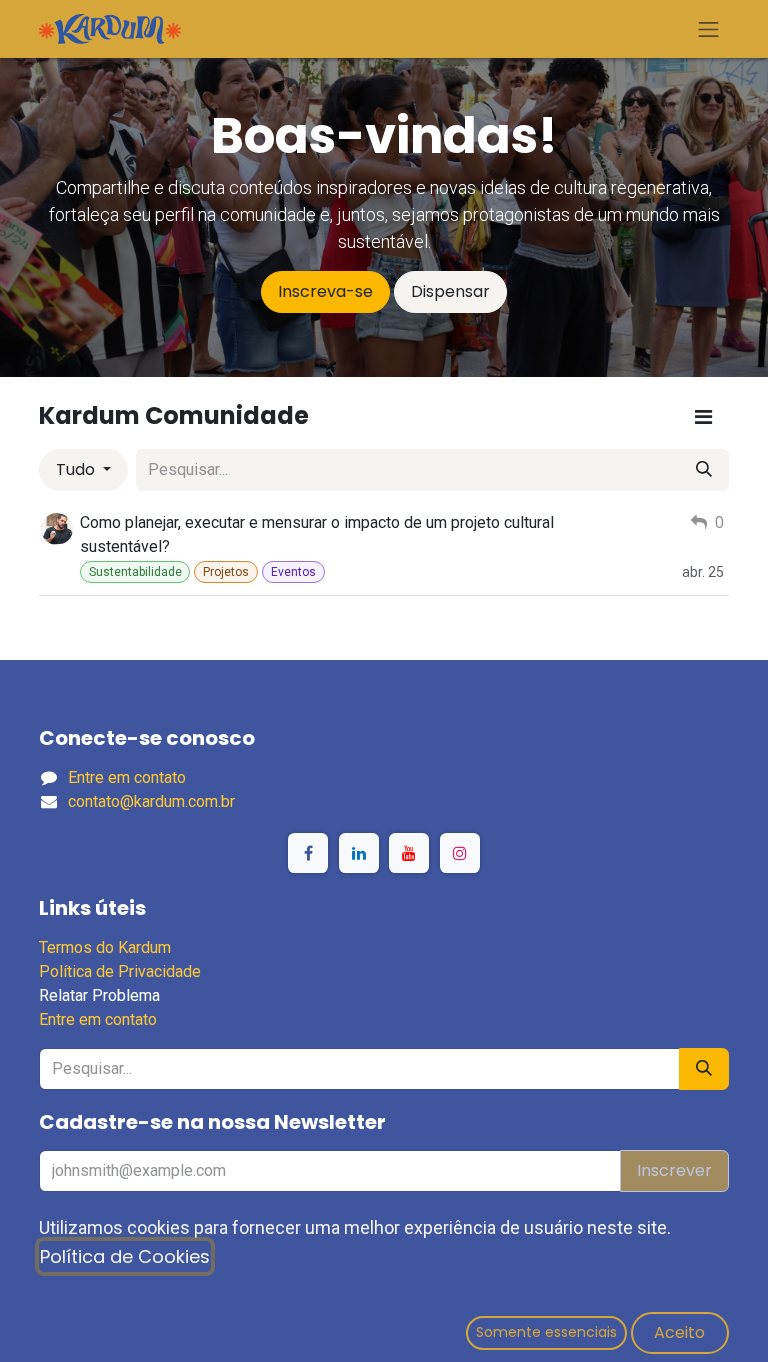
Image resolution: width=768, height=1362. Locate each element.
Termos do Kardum (105, 947)
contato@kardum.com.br (151, 801)
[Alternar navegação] (709, 29)
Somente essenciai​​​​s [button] (546, 1332)
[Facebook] (308, 853)
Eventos (293, 572)
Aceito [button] (679, 1332)
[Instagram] (460, 853)
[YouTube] (409, 853)
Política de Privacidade (120, 971)
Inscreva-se (325, 291)
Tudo (77, 469)
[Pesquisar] (704, 470)
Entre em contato (127, 777)
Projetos (226, 572)
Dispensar (450, 291)
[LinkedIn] (359, 853)
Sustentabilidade (135, 572)
